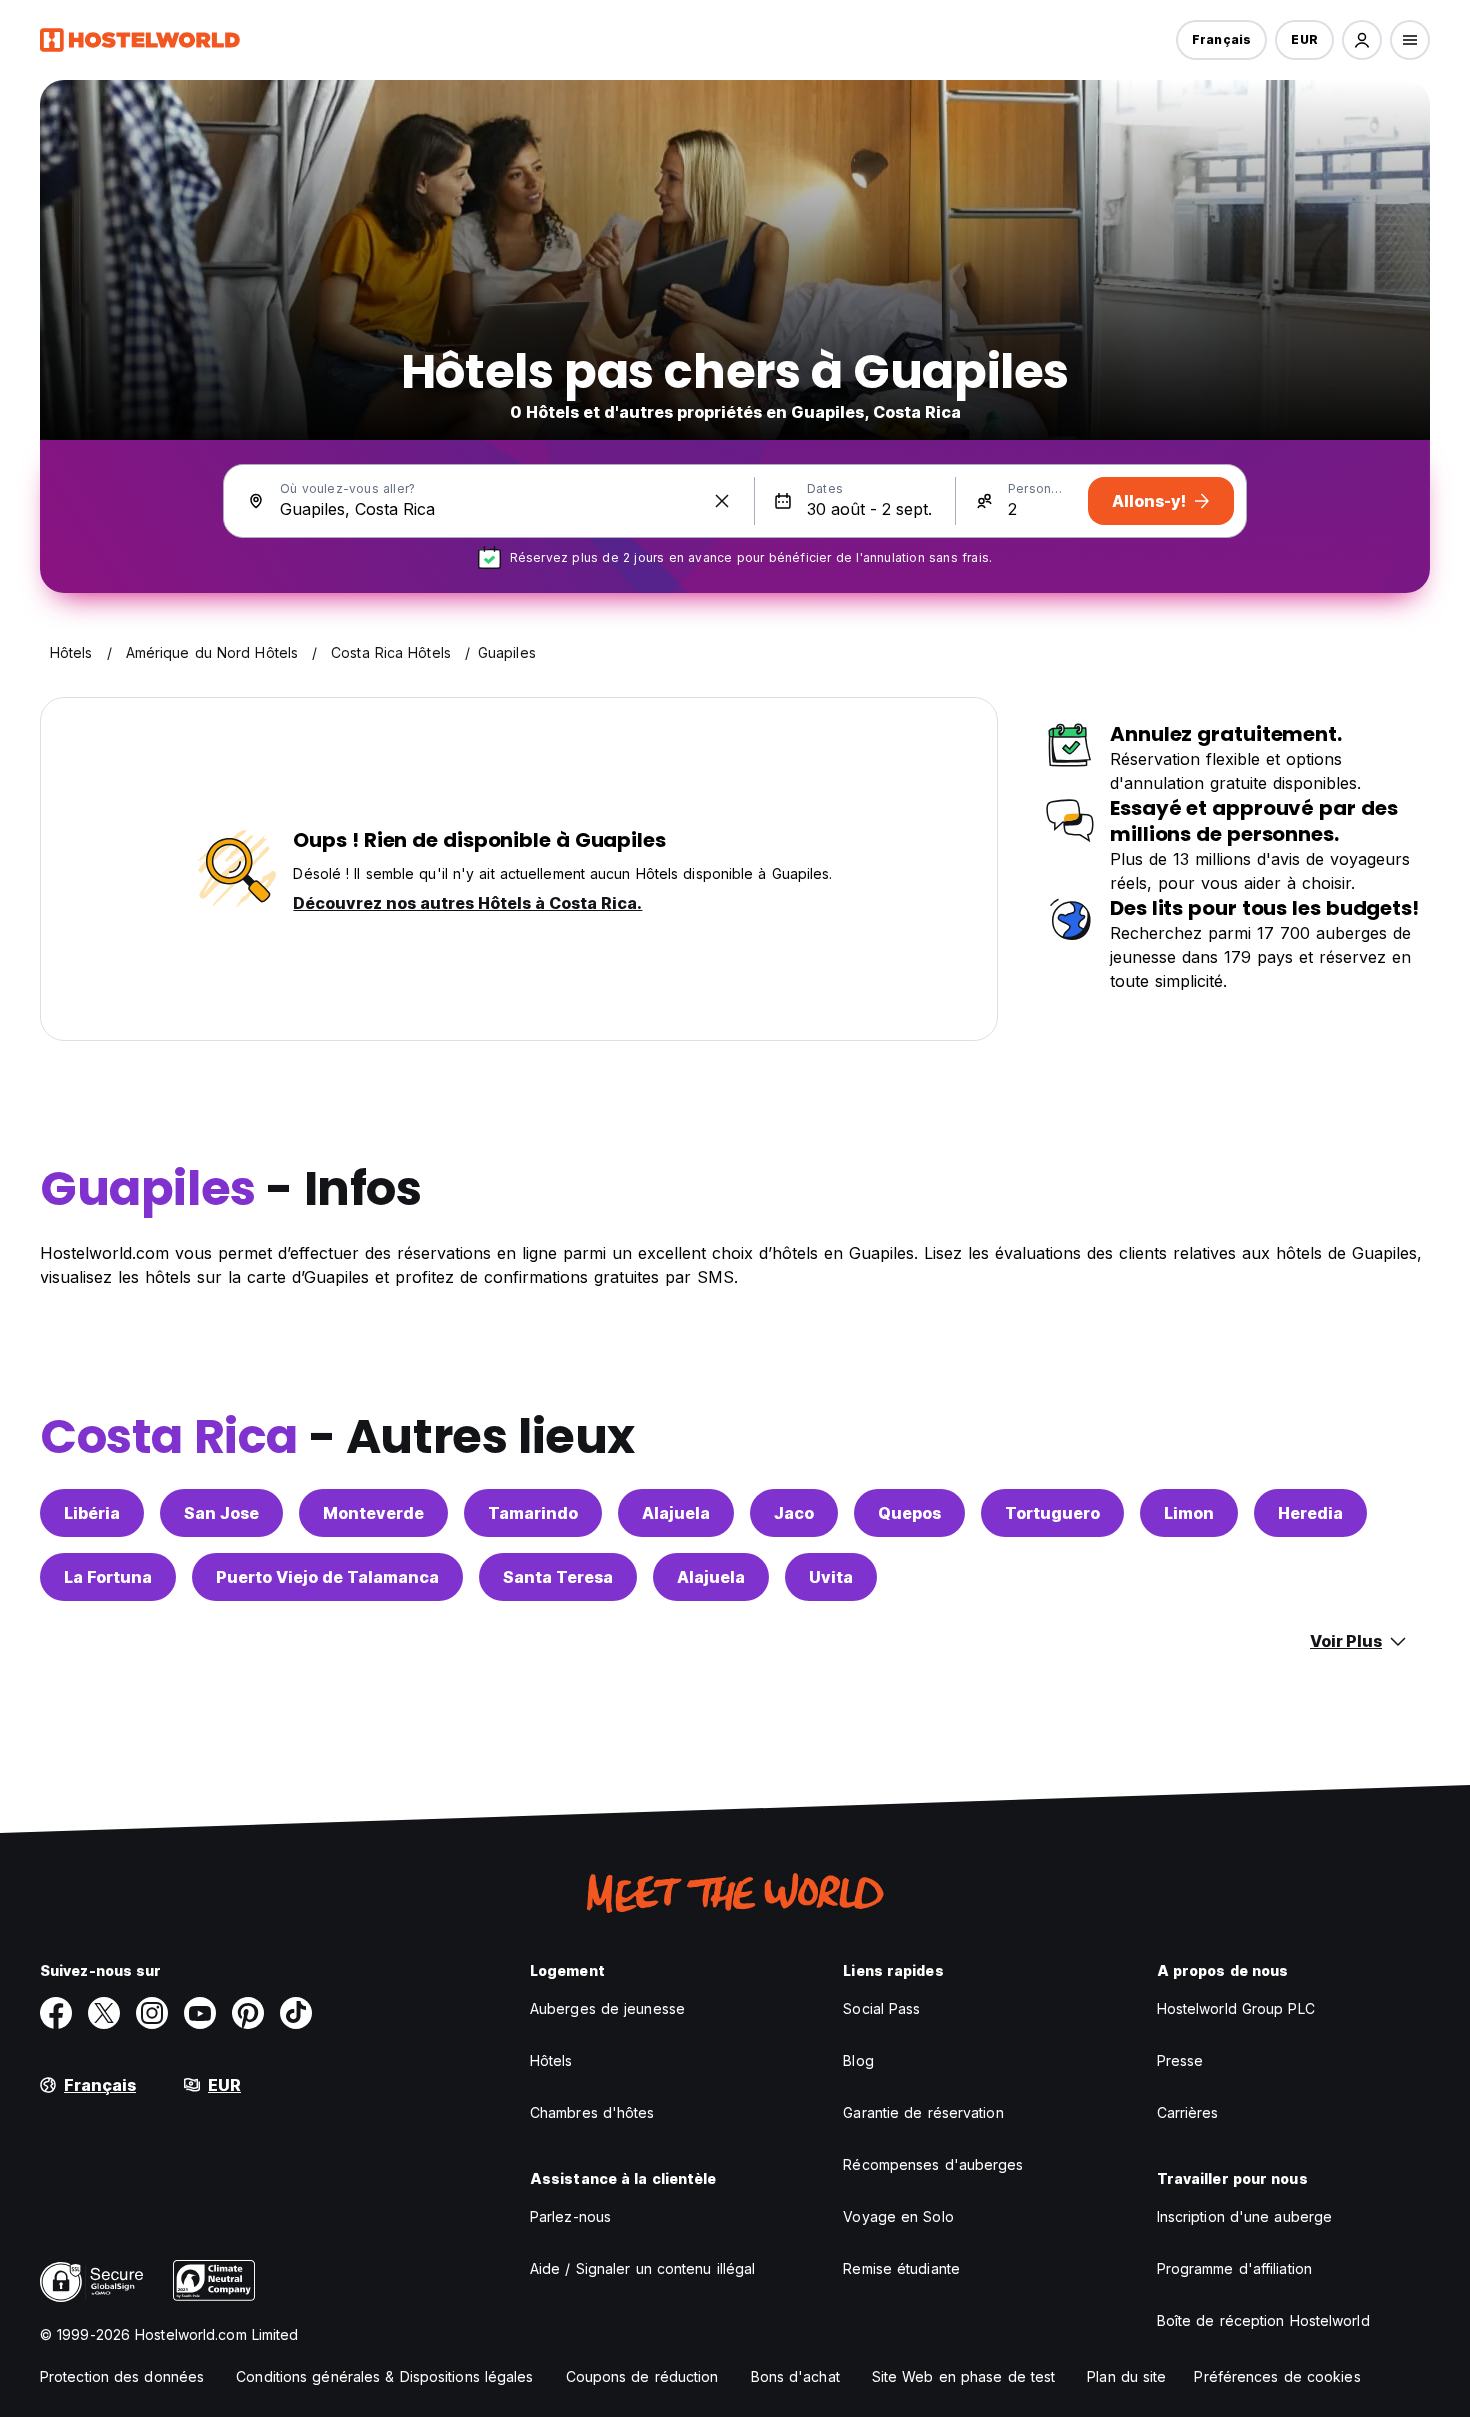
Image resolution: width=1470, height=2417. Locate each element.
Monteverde (373, 1513)
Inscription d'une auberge (1245, 2216)
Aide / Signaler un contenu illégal (642, 2268)
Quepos (909, 1513)
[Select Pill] (1362, 40)
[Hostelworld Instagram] (152, 2013)
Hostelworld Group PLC (1236, 2008)
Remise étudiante (901, 2268)
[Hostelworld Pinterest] (248, 2013)
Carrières (1188, 2112)
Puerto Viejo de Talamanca (327, 1577)
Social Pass (881, 2008)
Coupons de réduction (642, 2376)
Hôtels (551, 2060)
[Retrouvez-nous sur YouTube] (200, 2013)
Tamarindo (533, 1513)
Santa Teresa (558, 1577)
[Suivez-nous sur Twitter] (104, 2013)
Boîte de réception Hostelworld (1263, 2320)
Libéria (92, 1513)
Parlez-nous (570, 2216)
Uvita (831, 1577)
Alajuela (676, 1513)
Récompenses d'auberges (933, 2164)
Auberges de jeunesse (607, 2008)
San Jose (221, 1513)
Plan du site (1126, 2376)
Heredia (1310, 1513)
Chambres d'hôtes (592, 2112)
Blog (858, 2060)
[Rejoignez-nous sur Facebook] (56, 2013)
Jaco (794, 1513)
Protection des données (122, 2376)
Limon (1189, 1513)
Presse (1180, 2060)
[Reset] (722, 501)
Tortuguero (1052, 1513)
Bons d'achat (795, 2376)
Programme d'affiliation (1234, 2268)
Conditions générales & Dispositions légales (384, 2376)
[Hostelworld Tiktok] (296, 2013)
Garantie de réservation (923, 2112)
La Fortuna (108, 1577)
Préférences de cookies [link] (1277, 2376)
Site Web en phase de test (964, 2376)
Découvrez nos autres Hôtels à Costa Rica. (467, 903)
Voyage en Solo (898, 2216)
